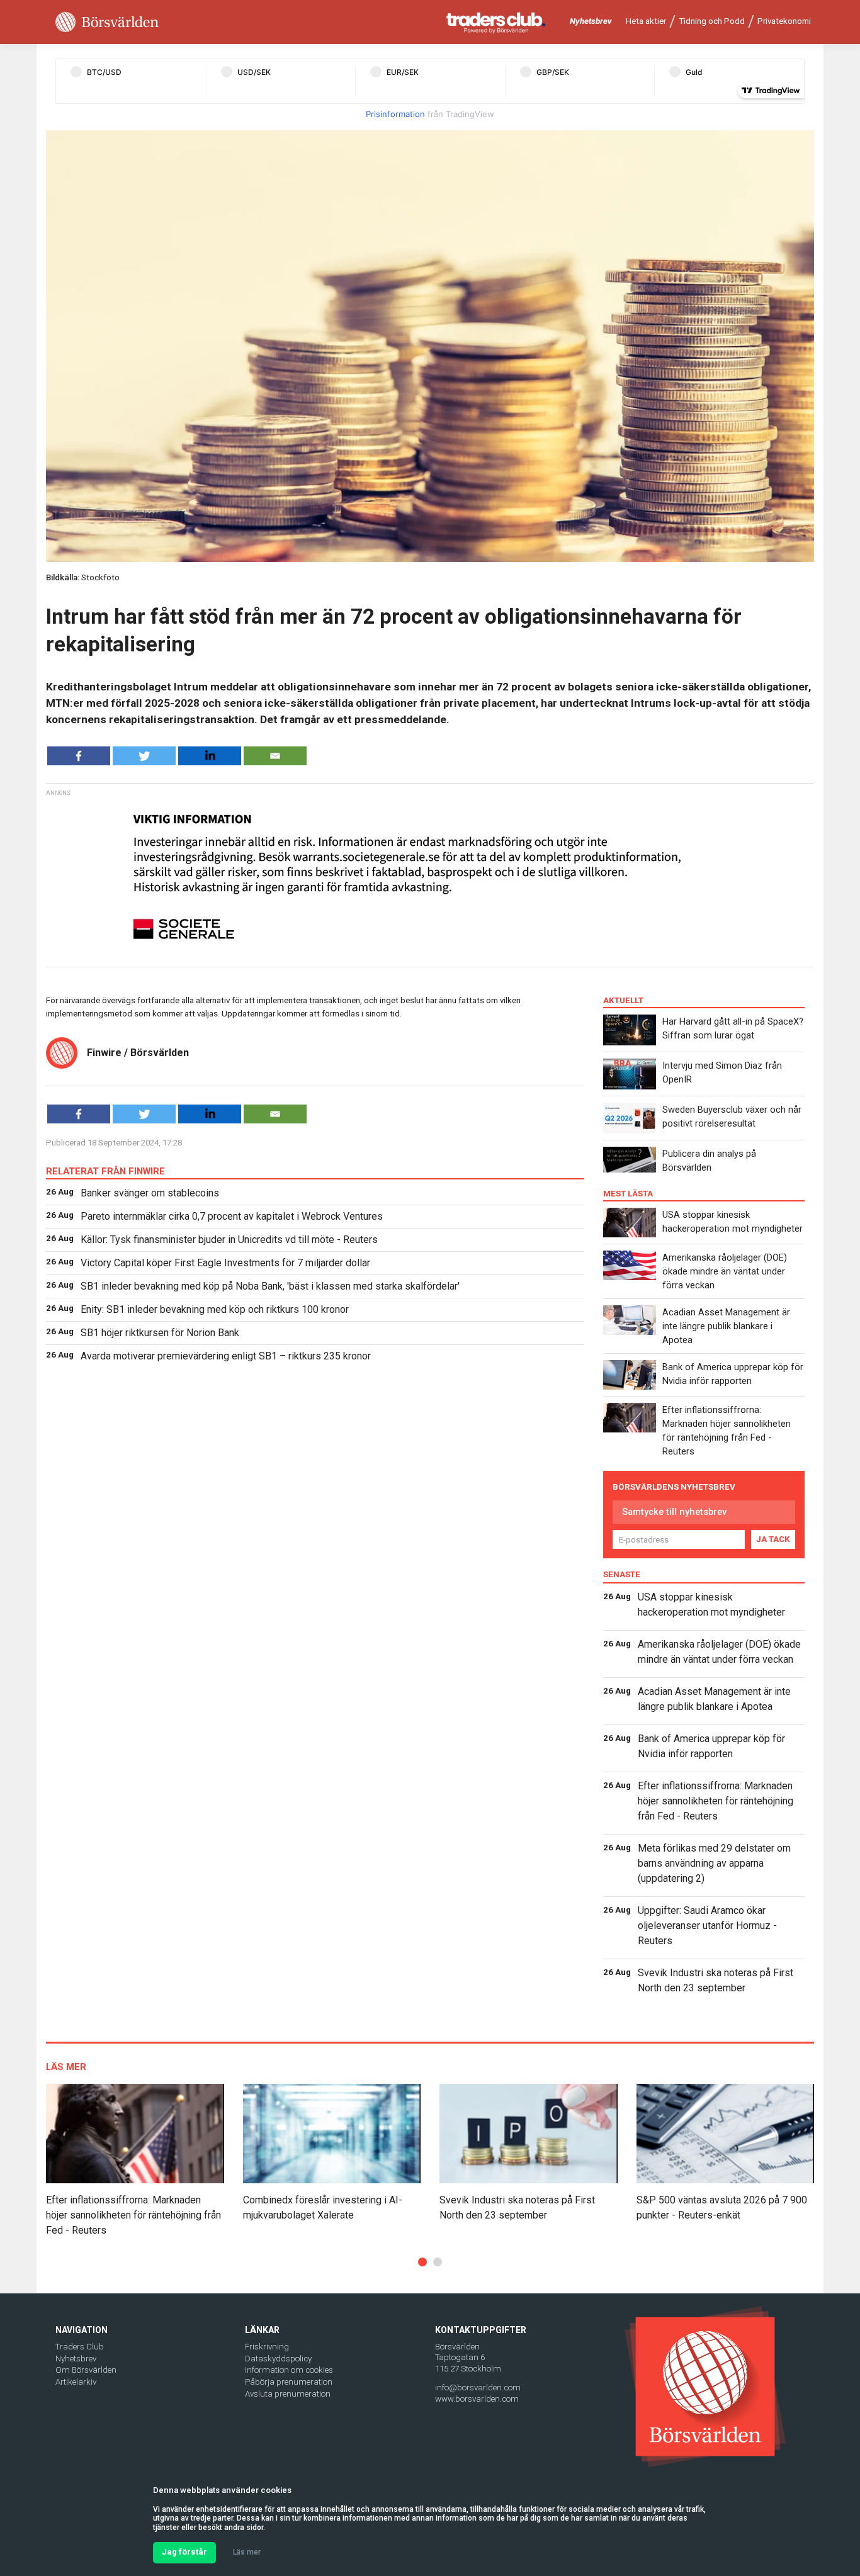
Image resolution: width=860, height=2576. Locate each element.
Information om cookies (289, 2370)
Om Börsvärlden (86, 2370)
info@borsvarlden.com (478, 2388)
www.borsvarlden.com (477, 2399)
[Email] (275, 756)
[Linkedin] (210, 756)
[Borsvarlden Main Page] (107, 22)
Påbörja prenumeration (289, 2382)
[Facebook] (79, 756)
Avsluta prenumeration (288, 2394)
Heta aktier (646, 21)
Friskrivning (267, 2347)
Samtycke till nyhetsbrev (674, 1512)
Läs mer (247, 2552)
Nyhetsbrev (591, 21)
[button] (422, 2262)
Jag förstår (184, 2552)
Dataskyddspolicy (278, 2359)
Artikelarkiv (76, 2382)
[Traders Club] (496, 22)
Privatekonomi (784, 21)
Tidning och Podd (712, 21)
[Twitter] (144, 756)
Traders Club (80, 2347)
